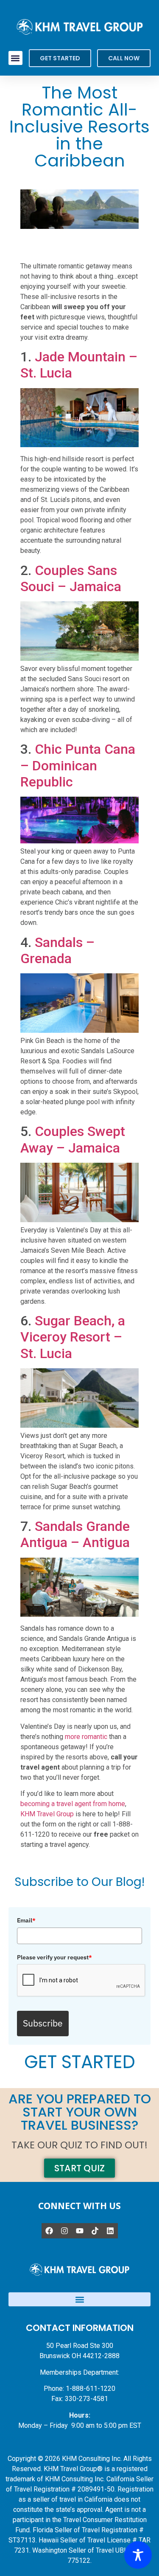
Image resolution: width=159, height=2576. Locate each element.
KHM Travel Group (47, 1814)
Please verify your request (54, 1957)
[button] (15, 58)
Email (26, 1920)
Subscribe (43, 2023)
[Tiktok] (95, 2231)
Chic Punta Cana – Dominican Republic (78, 765)
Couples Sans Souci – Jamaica (71, 578)
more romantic (86, 1737)
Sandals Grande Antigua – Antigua (75, 1534)
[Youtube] (80, 2231)
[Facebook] (49, 2231)
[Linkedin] (110, 2231)
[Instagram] (64, 2231)
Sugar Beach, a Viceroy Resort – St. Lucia (73, 1337)
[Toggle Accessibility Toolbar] (138, 2555)
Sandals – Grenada (57, 950)
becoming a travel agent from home (73, 1804)
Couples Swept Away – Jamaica (73, 1139)
